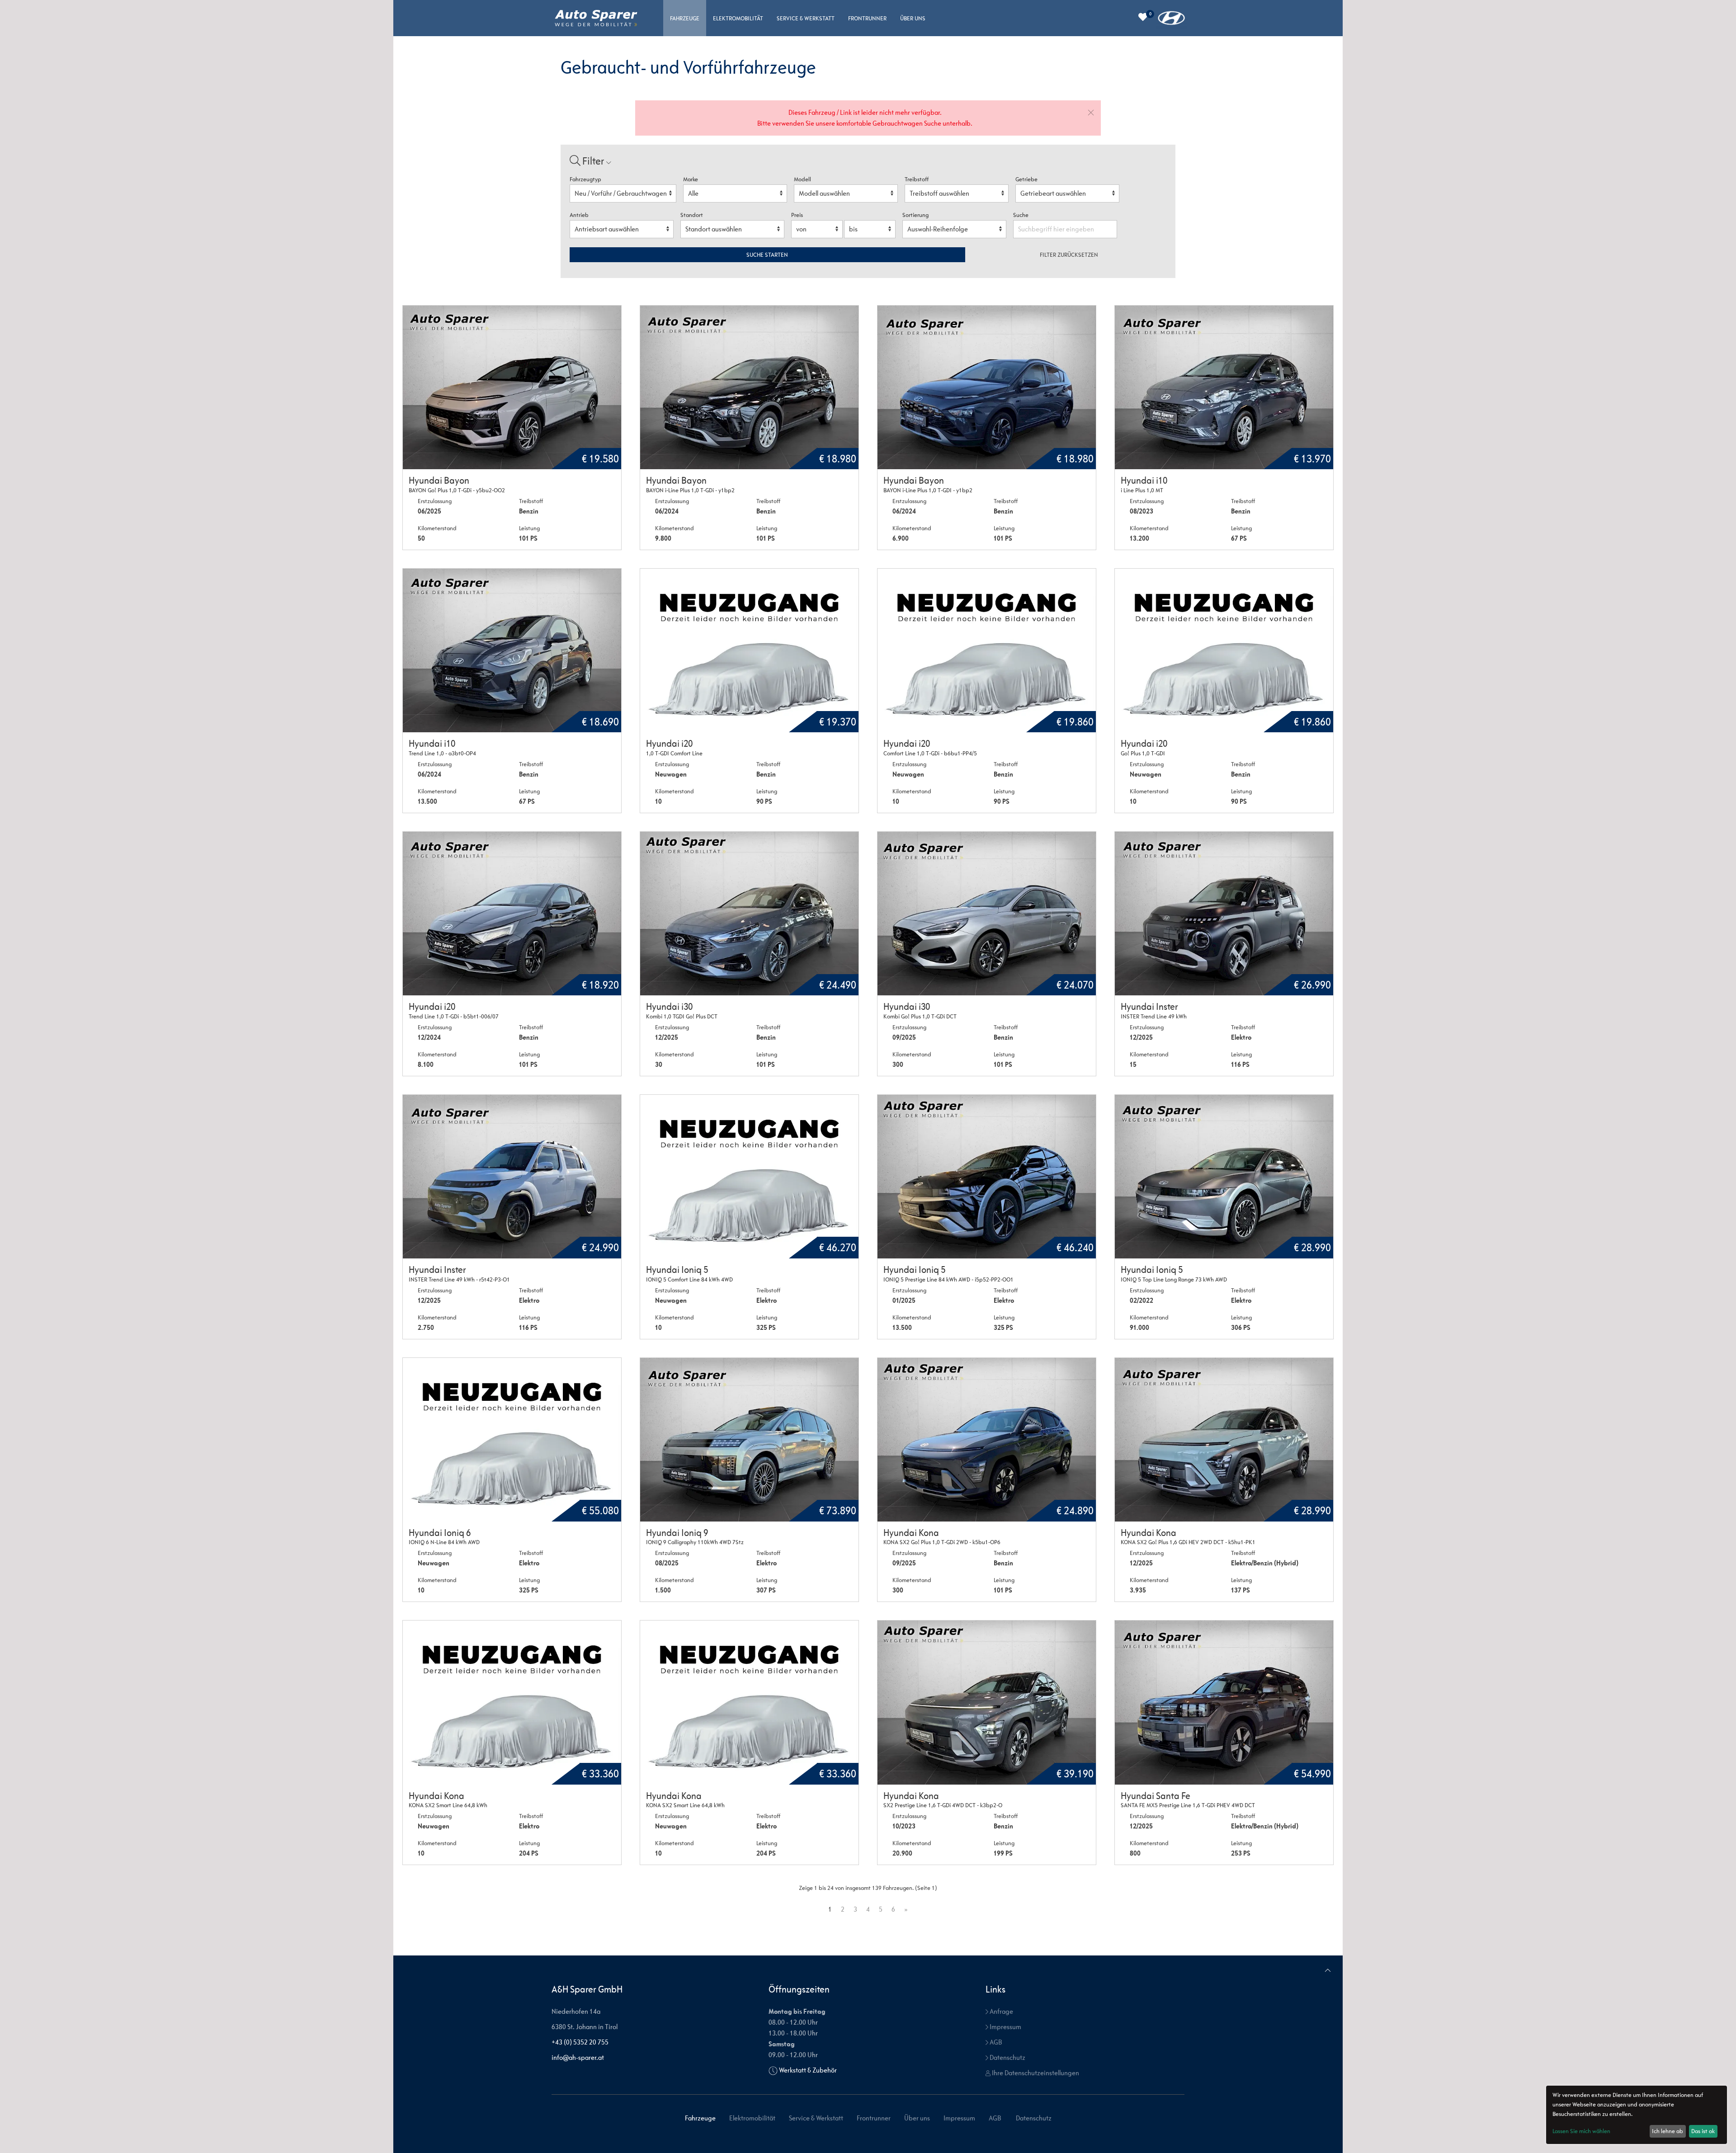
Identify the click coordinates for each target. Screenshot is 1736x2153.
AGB (995, 2042)
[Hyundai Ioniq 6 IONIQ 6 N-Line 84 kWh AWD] (512, 1440)
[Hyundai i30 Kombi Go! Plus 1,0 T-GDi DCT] (987, 914)
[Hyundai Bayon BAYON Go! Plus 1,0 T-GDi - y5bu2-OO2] (512, 387)
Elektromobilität (738, 18)
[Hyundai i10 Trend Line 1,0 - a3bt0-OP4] (512, 650)
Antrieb (579, 215)
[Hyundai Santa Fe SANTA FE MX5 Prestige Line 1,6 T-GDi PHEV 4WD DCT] (1224, 1702)
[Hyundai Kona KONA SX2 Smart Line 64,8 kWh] (512, 1702)
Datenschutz (1007, 2057)
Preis (797, 215)
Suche (1021, 215)
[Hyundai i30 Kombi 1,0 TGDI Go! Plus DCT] (749, 914)
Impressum (1005, 2027)
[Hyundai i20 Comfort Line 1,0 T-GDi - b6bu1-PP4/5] (987, 650)
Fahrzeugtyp (585, 179)
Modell (802, 179)
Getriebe (1026, 179)
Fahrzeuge (685, 18)
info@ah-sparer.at (578, 2057)
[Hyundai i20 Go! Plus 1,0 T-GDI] (1224, 650)
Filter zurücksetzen (1069, 255)
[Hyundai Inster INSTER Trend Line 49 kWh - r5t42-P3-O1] (512, 1177)
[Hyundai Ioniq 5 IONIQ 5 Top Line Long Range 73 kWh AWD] (1224, 1177)
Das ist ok (1703, 2131)
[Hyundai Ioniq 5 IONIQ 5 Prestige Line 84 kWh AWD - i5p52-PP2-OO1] (987, 1177)
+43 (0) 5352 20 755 (580, 2042)
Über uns (913, 18)
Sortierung (915, 215)
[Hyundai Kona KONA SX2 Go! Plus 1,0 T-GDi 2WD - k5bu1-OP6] (987, 1440)
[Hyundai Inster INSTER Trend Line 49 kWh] (1224, 914)
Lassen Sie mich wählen (1581, 2131)
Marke (691, 179)
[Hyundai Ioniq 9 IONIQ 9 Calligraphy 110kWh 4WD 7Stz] (749, 1440)
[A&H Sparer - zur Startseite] (596, 18)
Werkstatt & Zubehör (808, 2070)
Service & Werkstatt (806, 18)
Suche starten (767, 255)
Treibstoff (917, 179)
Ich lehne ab (1668, 2131)
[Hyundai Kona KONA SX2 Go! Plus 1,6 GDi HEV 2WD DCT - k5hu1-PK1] (1224, 1440)
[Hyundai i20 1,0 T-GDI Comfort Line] (749, 650)
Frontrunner (867, 18)
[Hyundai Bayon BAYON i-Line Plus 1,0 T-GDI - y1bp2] (987, 387)
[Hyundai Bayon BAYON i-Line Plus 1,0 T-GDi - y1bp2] (749, 387)
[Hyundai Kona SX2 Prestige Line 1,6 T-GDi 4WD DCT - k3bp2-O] (987, 1702)
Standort (692, 215)
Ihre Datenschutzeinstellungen (1035, 2073)
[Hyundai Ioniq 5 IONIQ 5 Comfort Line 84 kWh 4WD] (749, 1177)
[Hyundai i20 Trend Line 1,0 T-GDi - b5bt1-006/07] (512, 914)
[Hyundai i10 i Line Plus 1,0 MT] (1224, 387)
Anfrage (1001, 2011)
